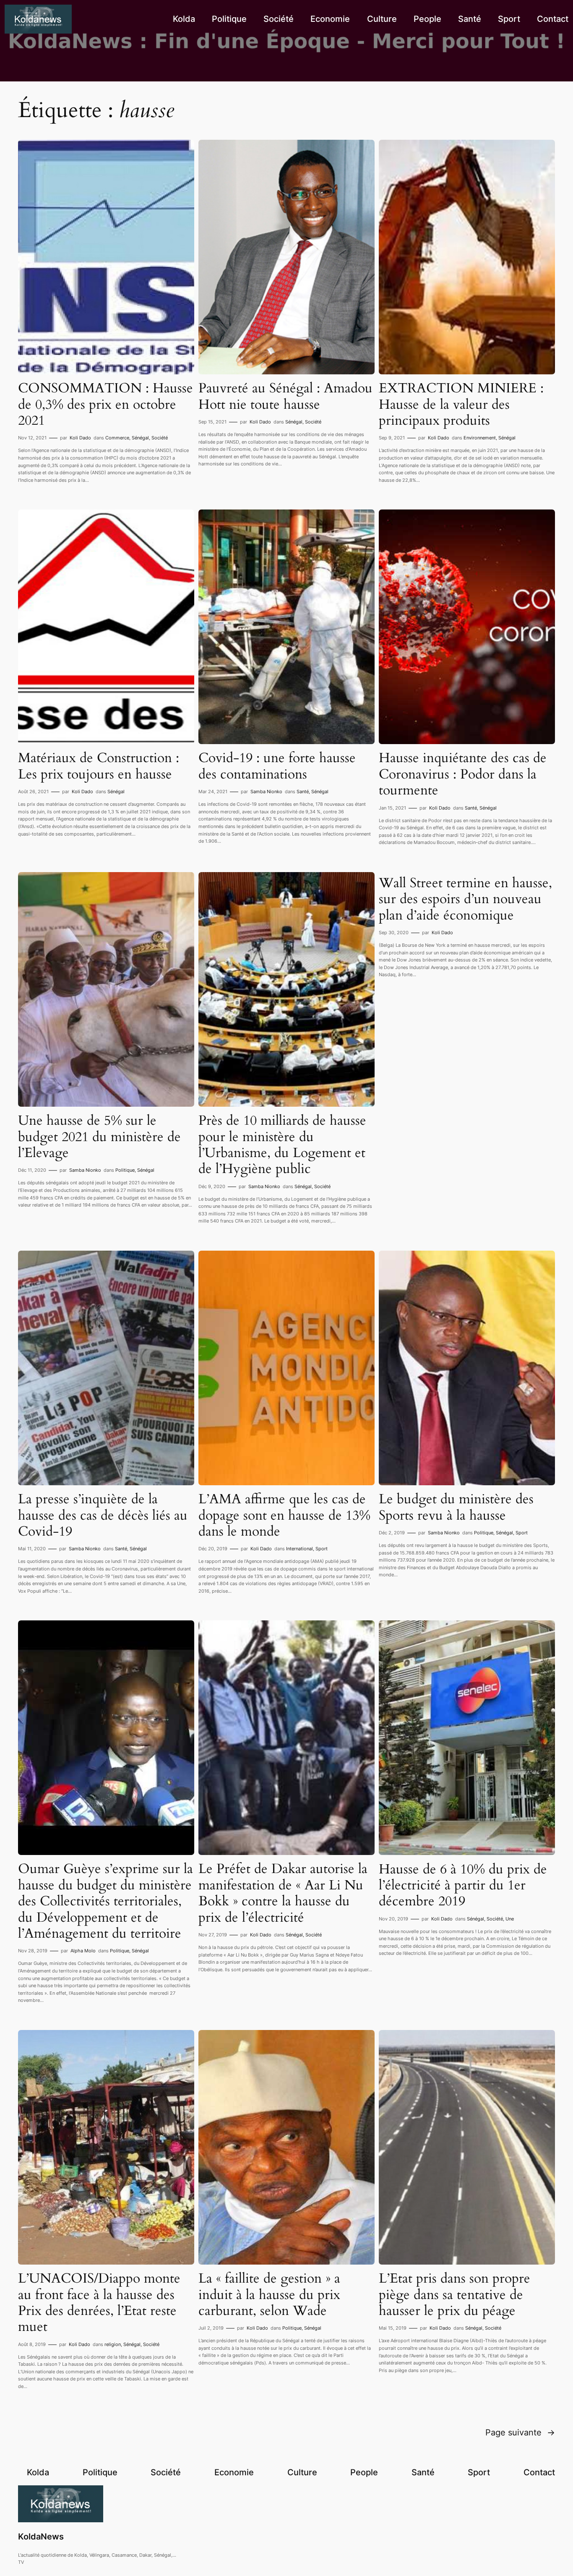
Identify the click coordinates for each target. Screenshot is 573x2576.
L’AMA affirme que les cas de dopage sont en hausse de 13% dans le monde (284, 1515)
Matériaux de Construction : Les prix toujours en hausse (99, 766)
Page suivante (520, 2432)
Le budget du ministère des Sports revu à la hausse (456, 1507)
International (300, 1549)
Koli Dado (80, 438)
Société (160, 438)
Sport (322, 1549)
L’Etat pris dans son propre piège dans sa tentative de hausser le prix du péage (454, 2295)
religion (113, 2344)
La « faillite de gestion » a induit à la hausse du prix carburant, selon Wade (269, 2295)
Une (510, 1919)
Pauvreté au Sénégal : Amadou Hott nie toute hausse (285, 396)
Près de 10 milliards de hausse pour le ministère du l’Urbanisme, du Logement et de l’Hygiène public (282, 1145)
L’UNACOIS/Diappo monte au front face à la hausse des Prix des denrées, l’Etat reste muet (99, 2303)
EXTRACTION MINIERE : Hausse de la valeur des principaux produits (461, 404)
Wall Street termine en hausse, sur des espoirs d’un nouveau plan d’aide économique (465, 899)
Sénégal (140, 438)
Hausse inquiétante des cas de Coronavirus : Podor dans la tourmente (463, 774)
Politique (125, 1170)
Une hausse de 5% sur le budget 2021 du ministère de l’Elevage (99, 1137)
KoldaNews (41, 2537)
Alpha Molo (83, 1951)
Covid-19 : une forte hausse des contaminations (277, 766)
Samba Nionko (266, 792)
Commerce (117, 438)
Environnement (480, 438)
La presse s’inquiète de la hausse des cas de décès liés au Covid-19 (103, 1515)
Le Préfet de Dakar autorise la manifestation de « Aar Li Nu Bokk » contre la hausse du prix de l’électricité (283, 1893)
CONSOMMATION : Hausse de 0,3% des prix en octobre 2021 (105, 404)
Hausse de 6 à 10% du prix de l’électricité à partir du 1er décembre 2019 (463, 1885)
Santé (303, 792)
